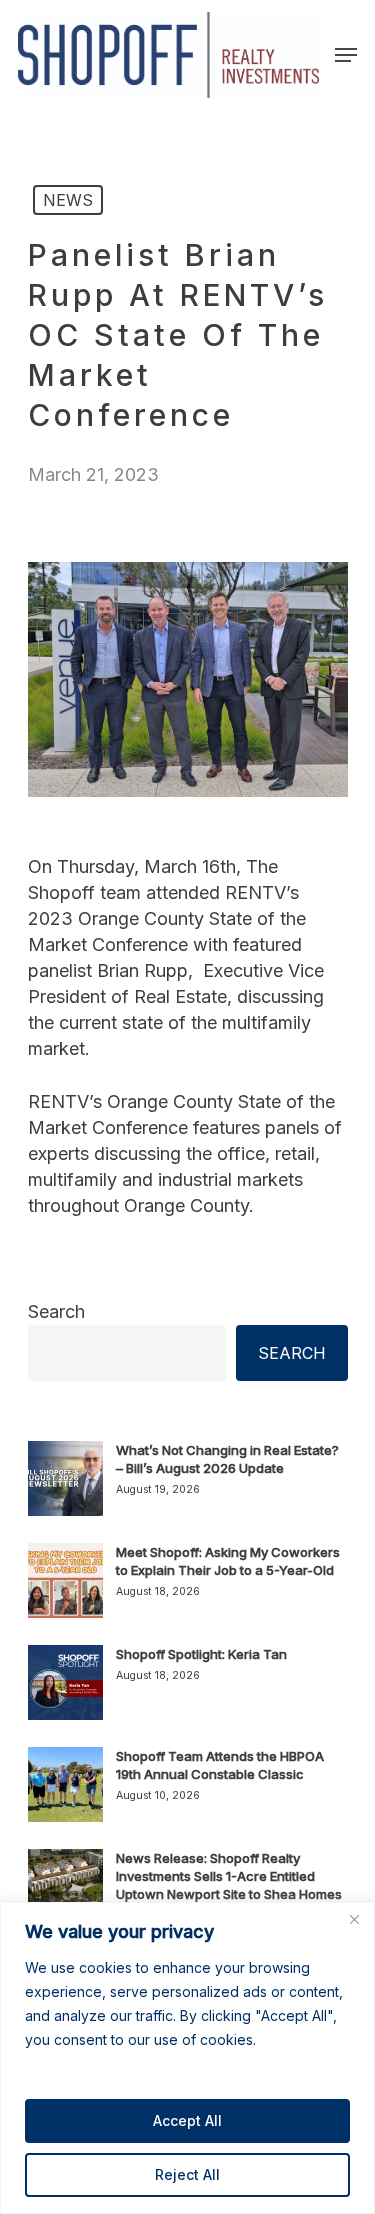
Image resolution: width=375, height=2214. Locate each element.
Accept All (187, 2120)
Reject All (187, 2174)
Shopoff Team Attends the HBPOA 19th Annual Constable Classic (220, 1765)
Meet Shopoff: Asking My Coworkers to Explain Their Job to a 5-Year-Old (228, 1561)
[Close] (354, 1919)
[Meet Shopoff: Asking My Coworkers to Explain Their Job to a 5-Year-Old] (65, 1592)
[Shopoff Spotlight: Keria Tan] (65, 1694)
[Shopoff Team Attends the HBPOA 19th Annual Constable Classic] (65, 1796)
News (68, 200)
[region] (187, 2058)
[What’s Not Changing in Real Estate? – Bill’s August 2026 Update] (65, 1490)
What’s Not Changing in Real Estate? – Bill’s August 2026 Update (227, 1459)
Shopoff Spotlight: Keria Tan (201, 1654)
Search (56, 1311)
